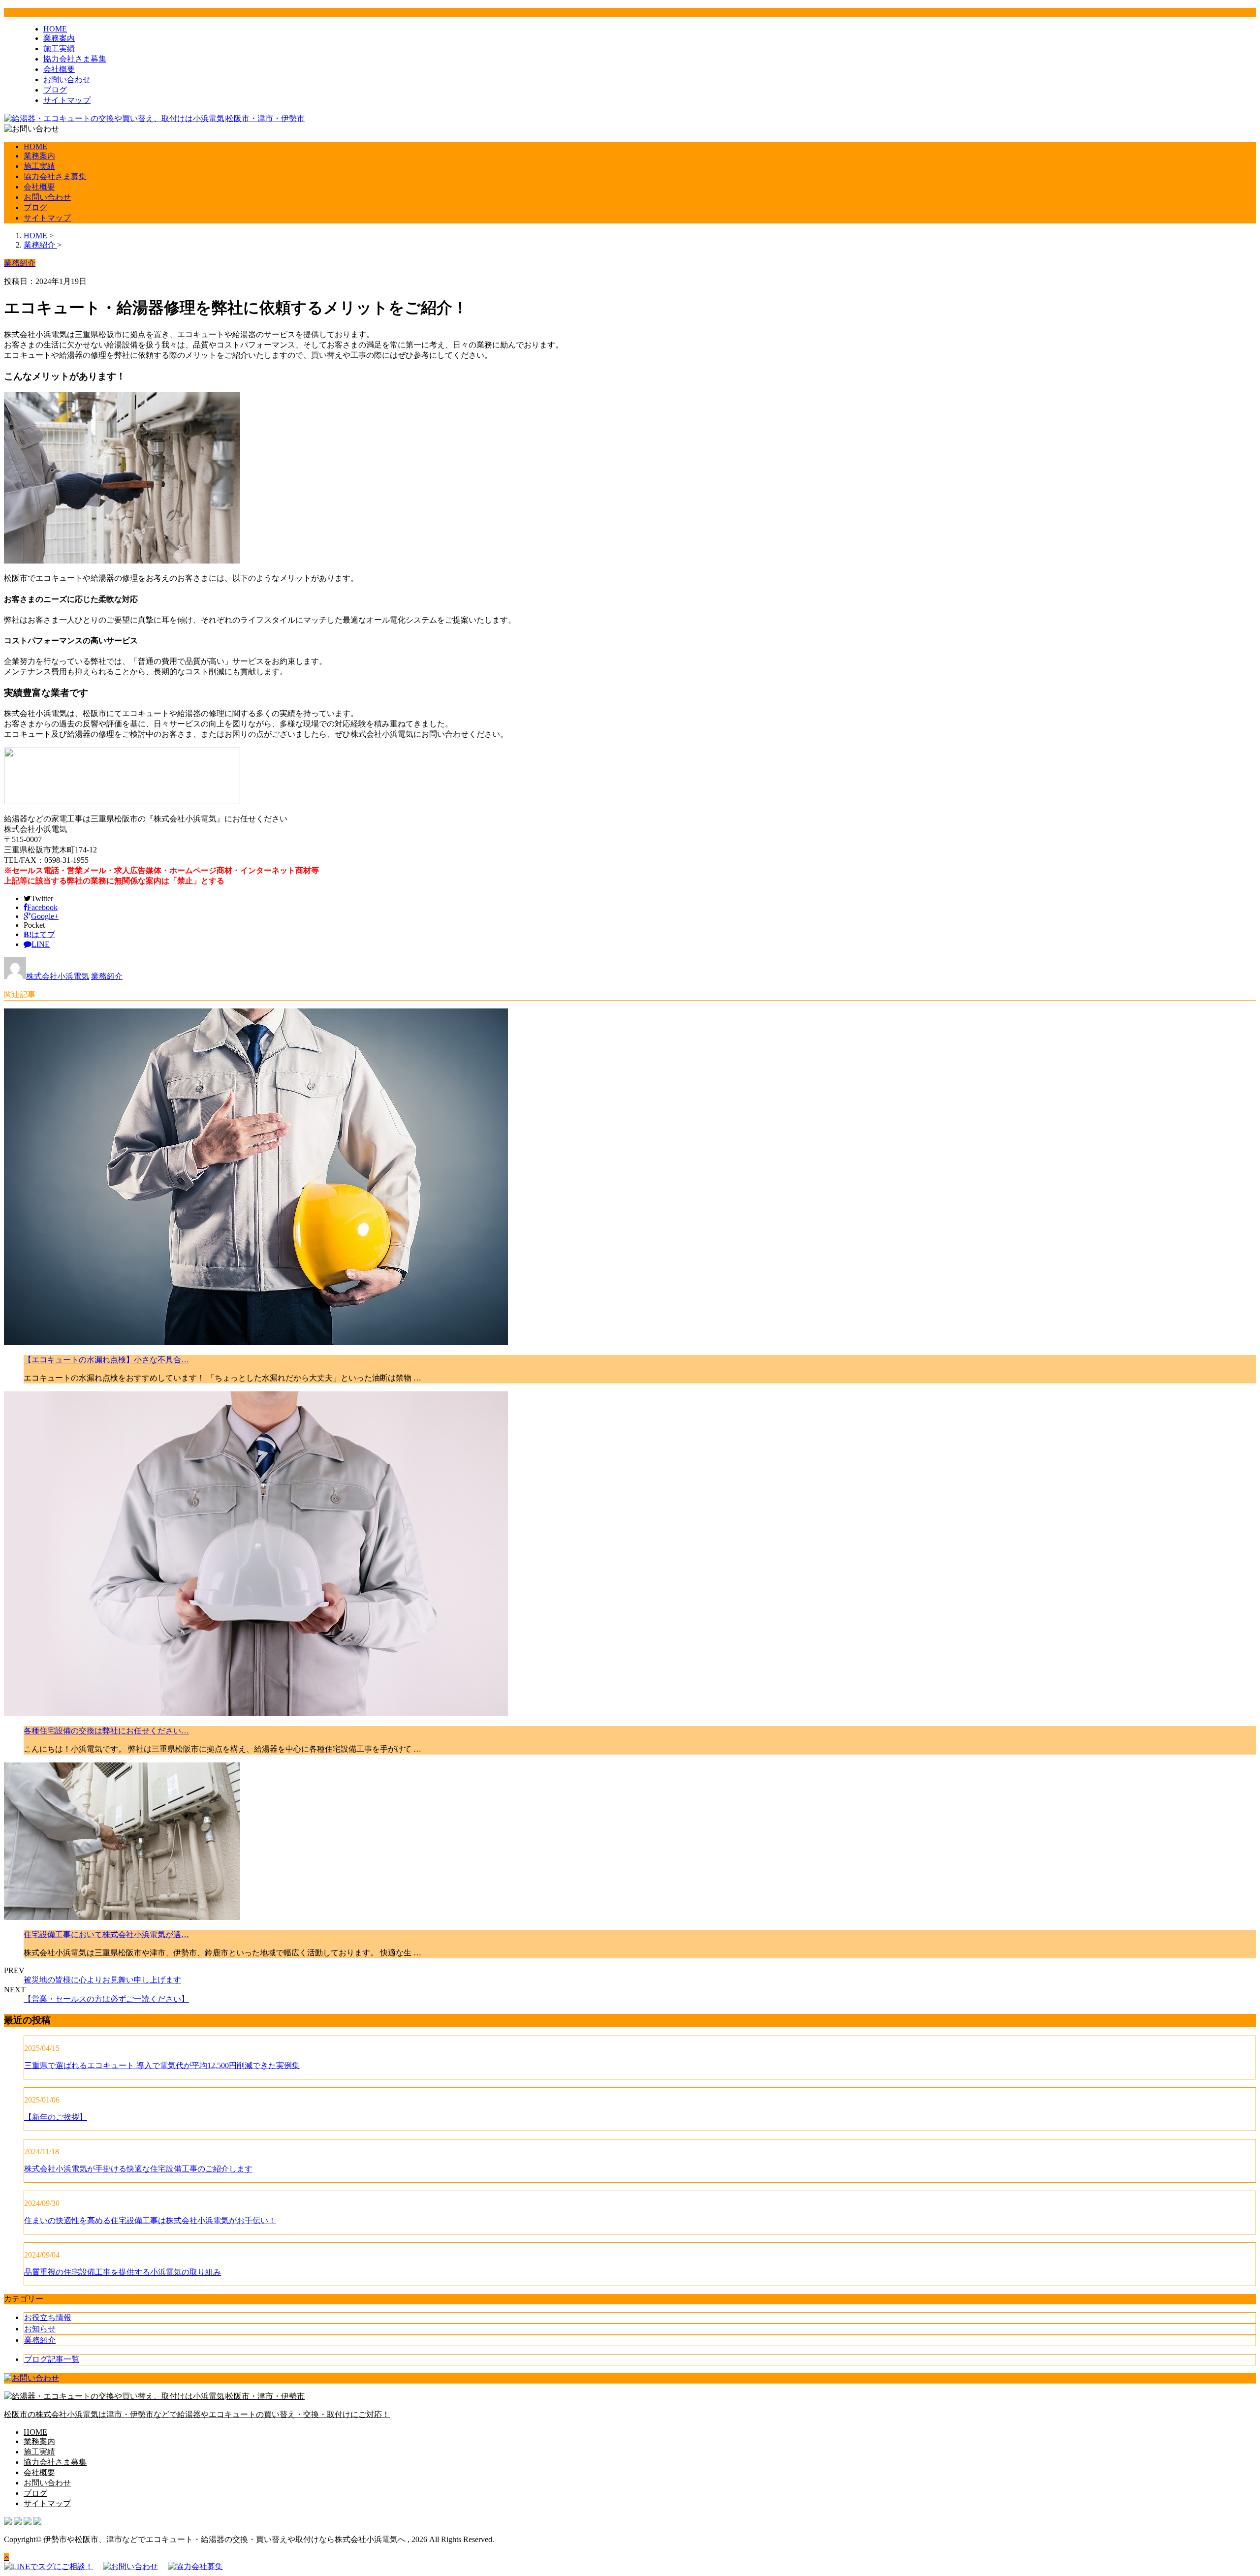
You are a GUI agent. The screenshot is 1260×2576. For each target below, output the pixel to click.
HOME (55, 29)
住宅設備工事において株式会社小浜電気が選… (106, 1934)
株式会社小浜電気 (58, 976)
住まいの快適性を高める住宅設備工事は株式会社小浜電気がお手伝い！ (150, 2220)
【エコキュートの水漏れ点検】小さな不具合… (106, 1360)
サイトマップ (67, 100)
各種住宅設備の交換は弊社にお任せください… (106, 1731)
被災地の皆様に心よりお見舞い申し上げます (102, 1980)
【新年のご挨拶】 (56, 2117)
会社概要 (59, 69)
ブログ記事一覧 (52, 2359)
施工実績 (59, 48)
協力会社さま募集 (75, 59)
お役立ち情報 (48, 2317)
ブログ (55, 90)
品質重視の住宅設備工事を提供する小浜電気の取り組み (123, 2272)
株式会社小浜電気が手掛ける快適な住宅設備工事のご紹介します (138, 2169)
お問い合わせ (67, 79)
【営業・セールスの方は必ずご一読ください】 (106, 1999)
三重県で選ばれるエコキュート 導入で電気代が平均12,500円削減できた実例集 (162, 2065)
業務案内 (59, 38)
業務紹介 (107, 976)
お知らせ (40, 2329)
